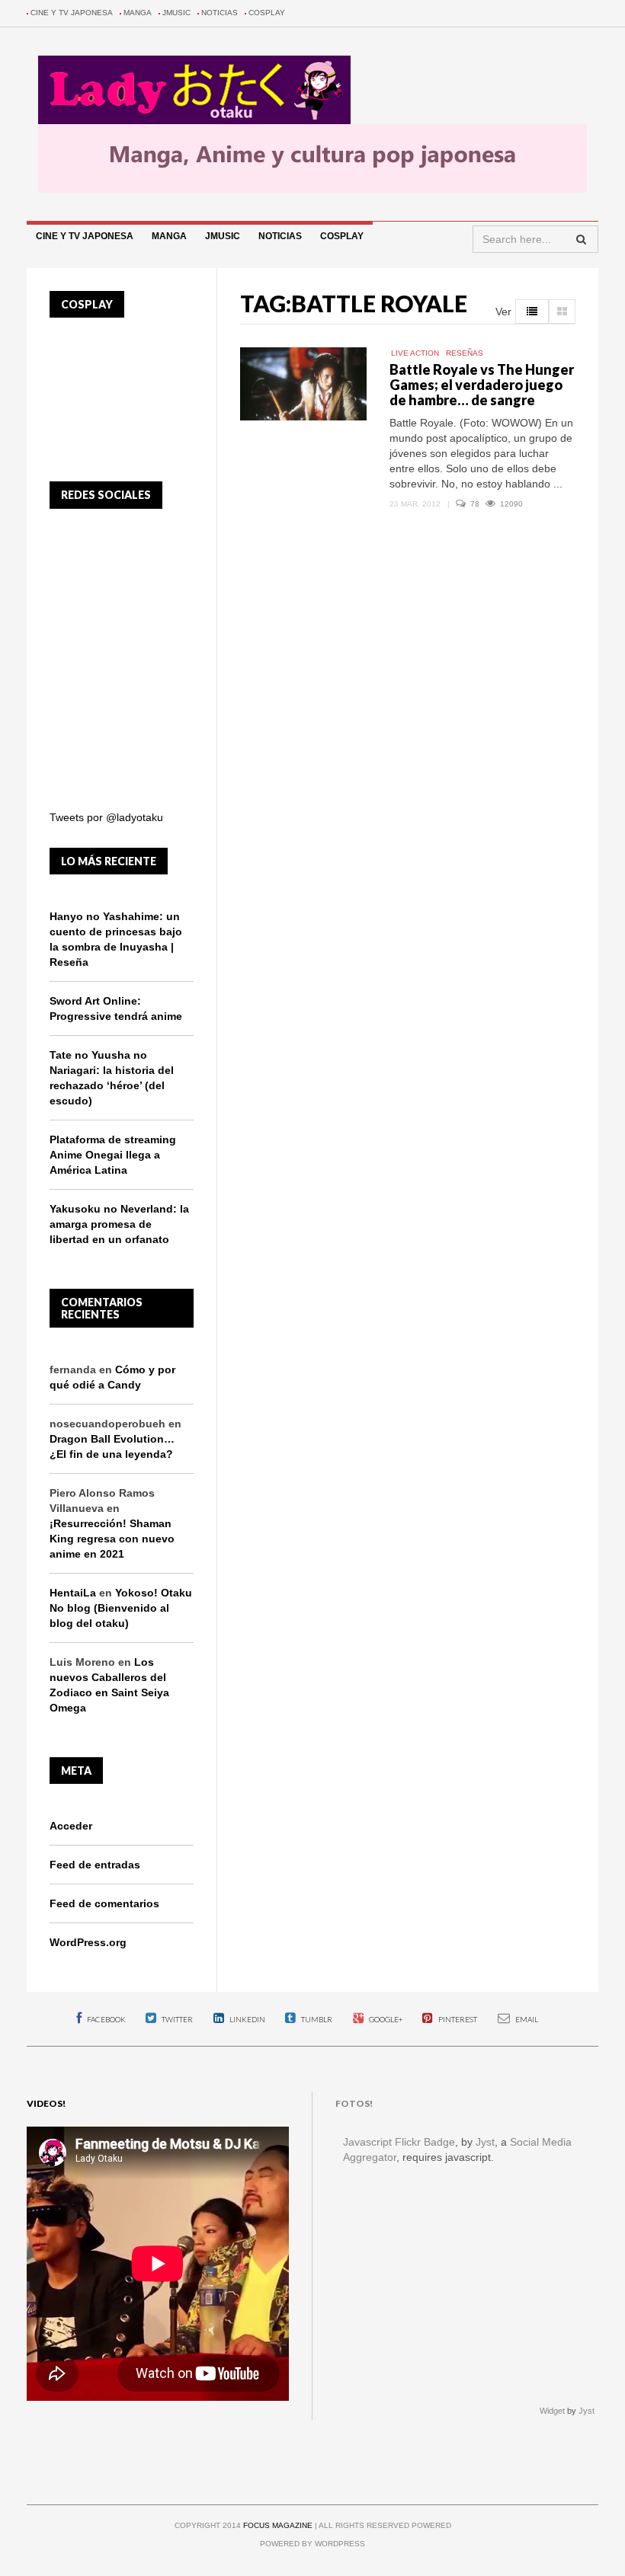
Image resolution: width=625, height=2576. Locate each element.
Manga (138, 13)
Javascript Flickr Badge (399, 2142)
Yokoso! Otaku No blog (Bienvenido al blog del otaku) (121, 1608)
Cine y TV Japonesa (72, 13)
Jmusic (176, 13)
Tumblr (316, 2019)
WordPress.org (88, 1942)
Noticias (220, 13)
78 (476, 504)
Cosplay (267, 13)
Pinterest (457, 2019)
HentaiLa (73, 1593)
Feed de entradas (95, 1865)
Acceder (71, 1826)
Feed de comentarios (104, 1903)
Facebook (106, 2019)
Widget (552, 2411)
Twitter (176, 2019)
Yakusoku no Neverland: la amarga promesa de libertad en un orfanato (119, 1224)
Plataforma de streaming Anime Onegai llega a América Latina (113, 1155)
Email (526, 2019)
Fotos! (354, 2103)
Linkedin (247, 2019)
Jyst (485, 2142)
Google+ (385, 2019)
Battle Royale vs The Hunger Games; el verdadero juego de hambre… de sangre (482, 385)
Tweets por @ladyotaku (106, 817)
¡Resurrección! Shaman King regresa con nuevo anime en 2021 (112, 1539)
